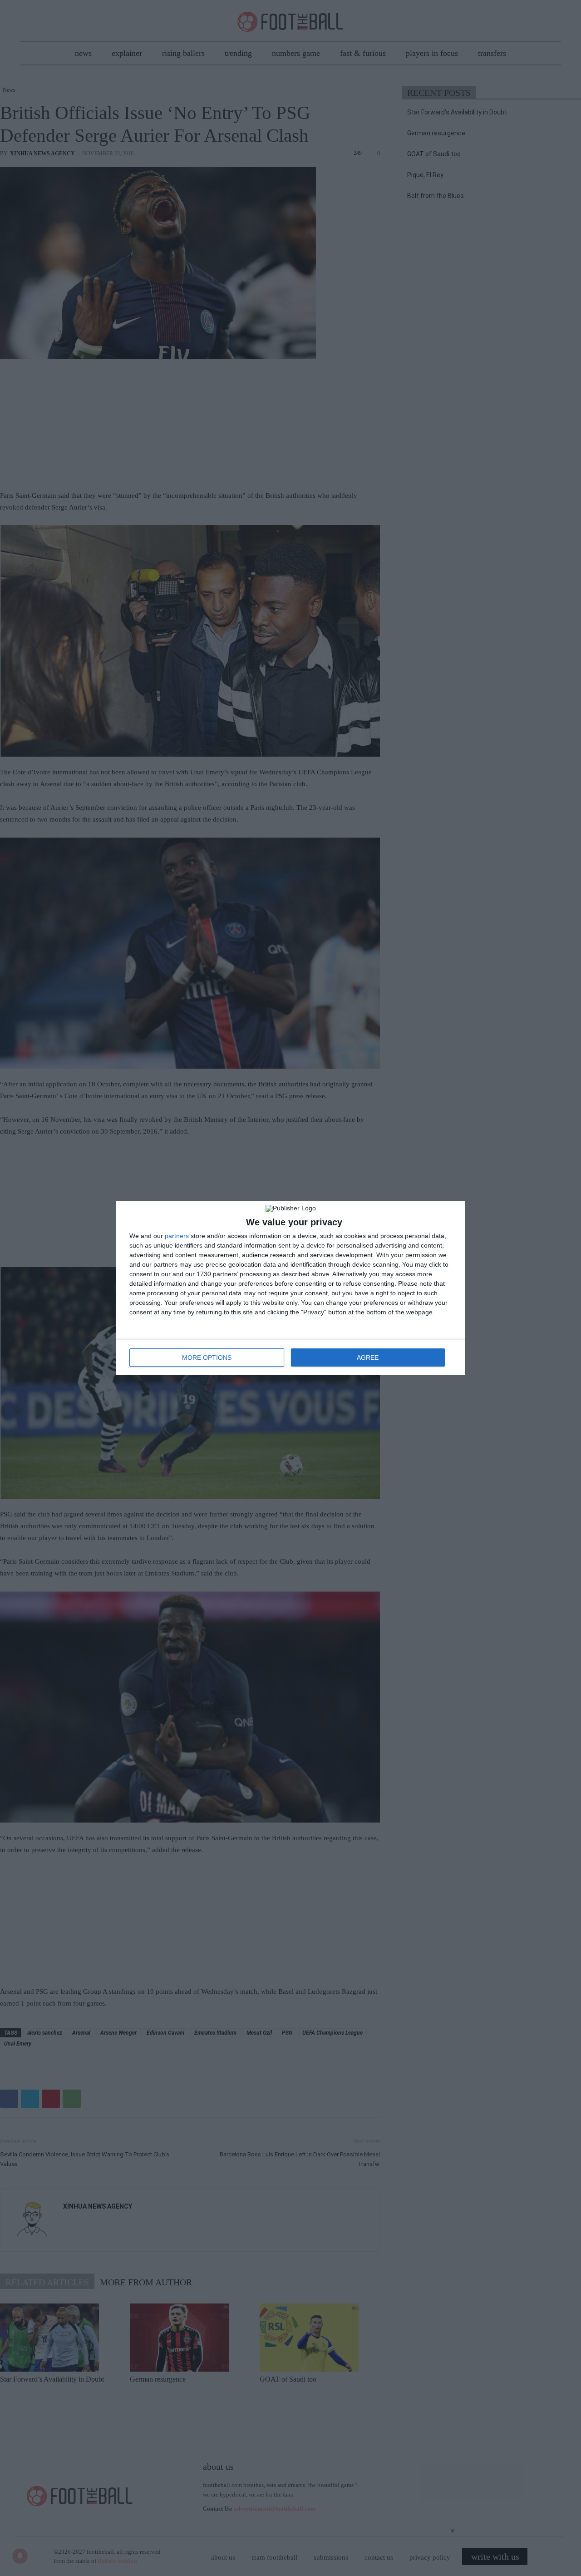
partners (177, 1236)
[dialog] (290, 1288)
